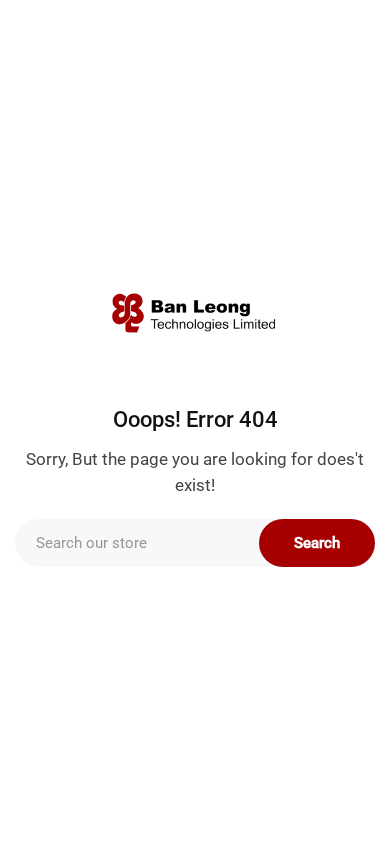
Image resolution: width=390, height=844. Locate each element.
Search (317, 543)
